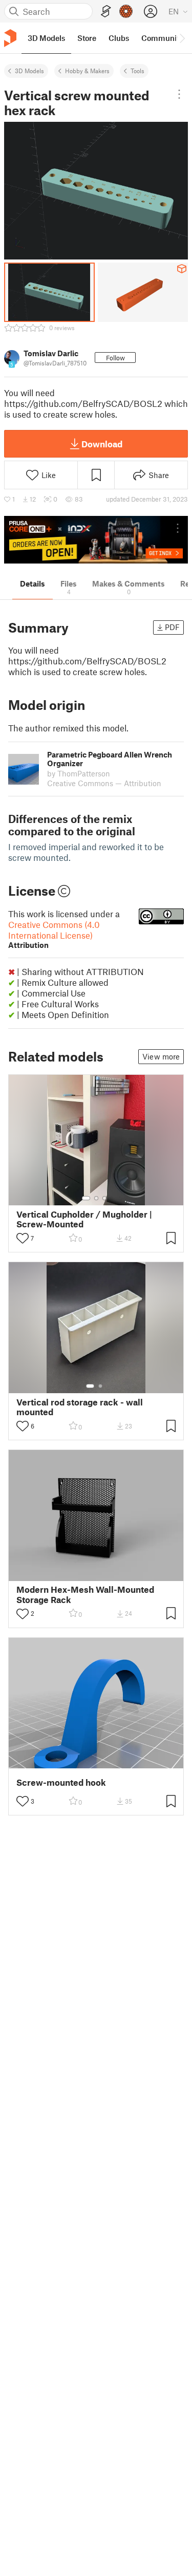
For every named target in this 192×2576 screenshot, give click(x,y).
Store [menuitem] (87, 38)
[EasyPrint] (106, 12)
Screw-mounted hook (61, 1782)
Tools (137, 71)
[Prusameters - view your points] (126, 11)
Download (102, 444)
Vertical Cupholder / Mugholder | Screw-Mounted (84, 1219)
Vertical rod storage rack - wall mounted (80, 1407)
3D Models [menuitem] (46, 38)
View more (161, 1056)
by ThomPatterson (79, 773)
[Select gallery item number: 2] (96, 1198)
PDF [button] (172, 627)
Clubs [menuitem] (119, 38)
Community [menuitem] (162, 38)
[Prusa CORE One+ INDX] (96, 540)
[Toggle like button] (23, 1238)
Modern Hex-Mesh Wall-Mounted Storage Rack (85, 1594)
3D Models (29, 71)
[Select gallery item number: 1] (86, 1198)
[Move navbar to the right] (182, 38)
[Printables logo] (10, 38)
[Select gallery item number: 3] (104, 1198)
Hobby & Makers (87, 71)
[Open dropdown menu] (179, 94)
